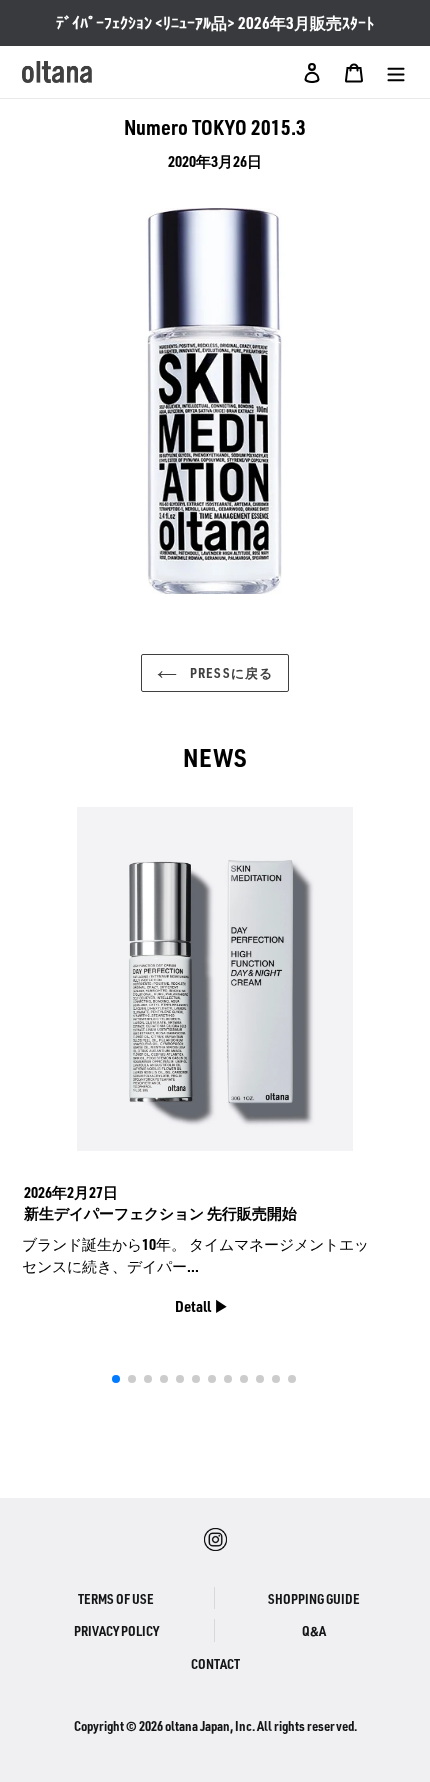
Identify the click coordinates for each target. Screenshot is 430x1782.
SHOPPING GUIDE (314, 1598)
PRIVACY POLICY (116, 1630)
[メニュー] (396, 71)
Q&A (314, 1630)
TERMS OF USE (116, 1598)
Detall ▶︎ (202, 1306)
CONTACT (215, 1663)
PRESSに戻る (229, 672)
